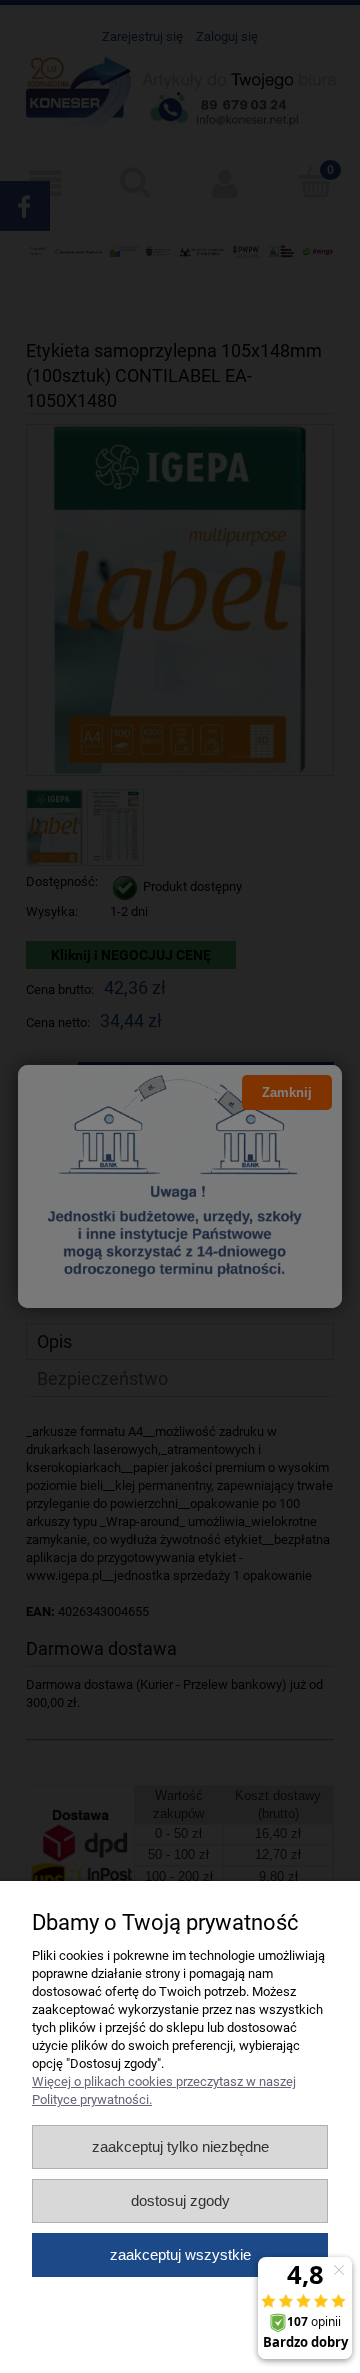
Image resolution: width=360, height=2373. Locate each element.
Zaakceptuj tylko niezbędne (180, 2146)
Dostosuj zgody (180, 2200)
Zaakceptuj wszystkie (180, 2254)
